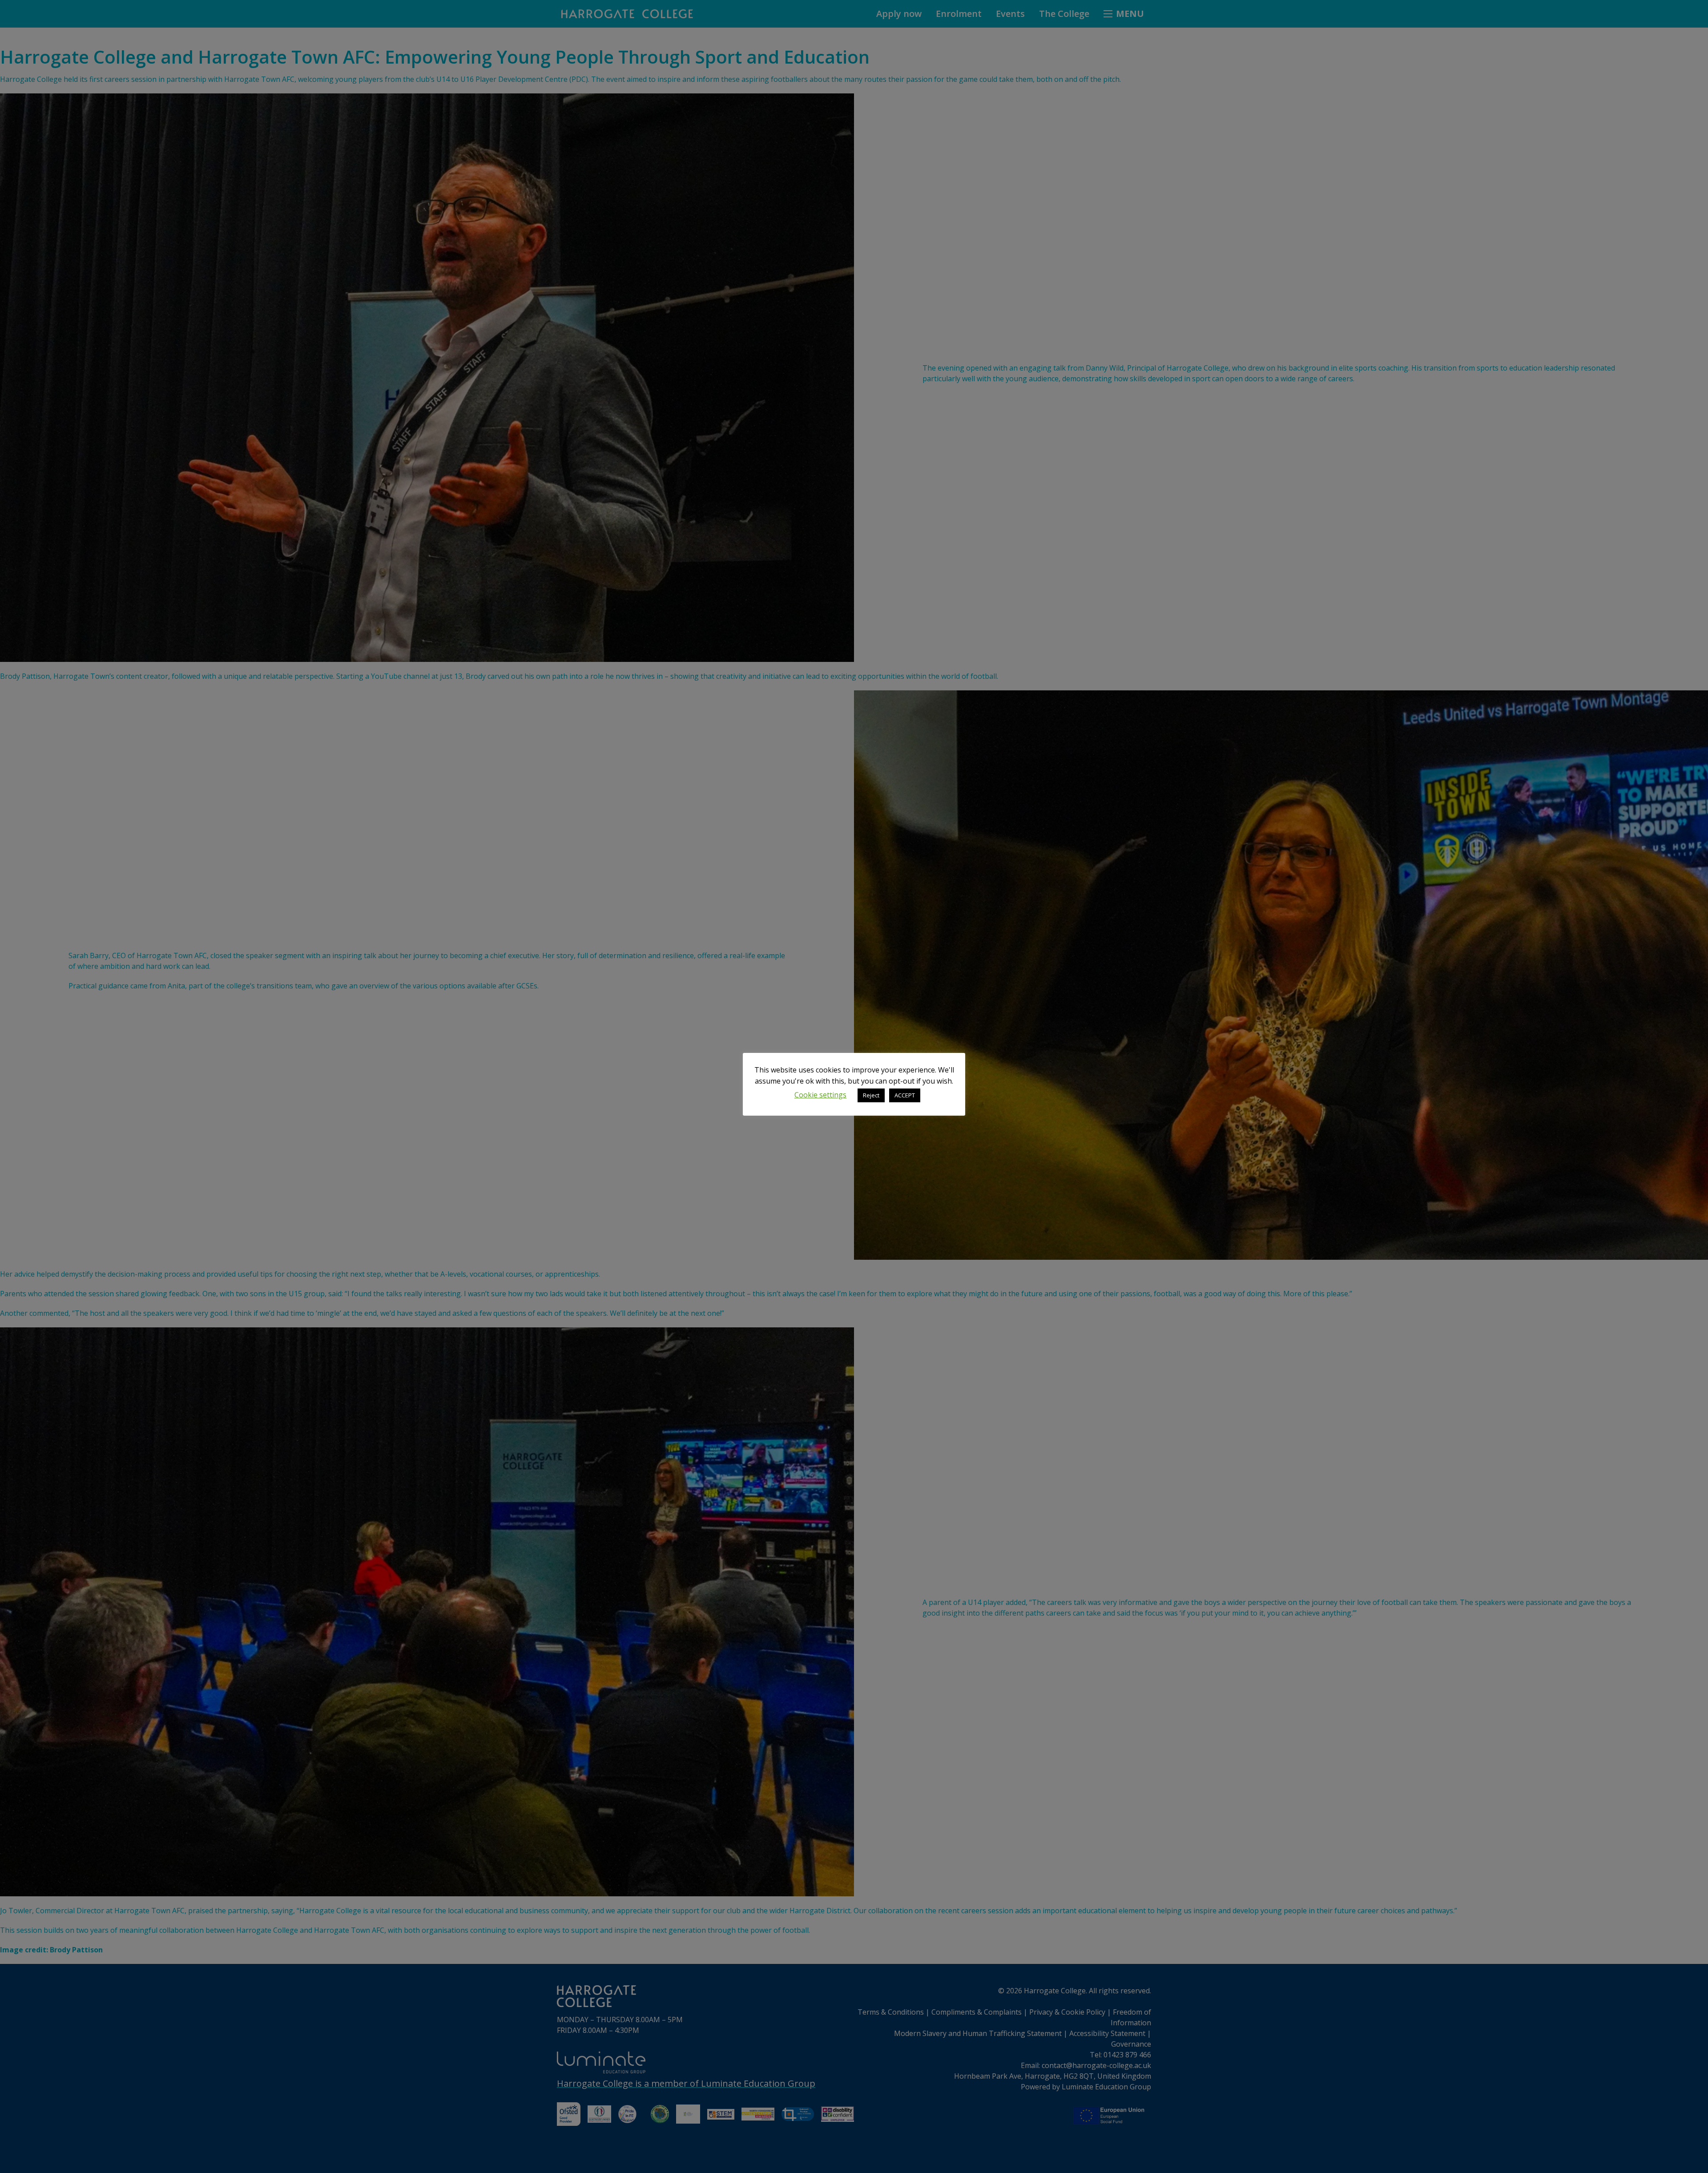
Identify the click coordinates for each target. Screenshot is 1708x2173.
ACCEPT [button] (905, 1095)
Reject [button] (871, 1095)
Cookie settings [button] (820, 1095)
